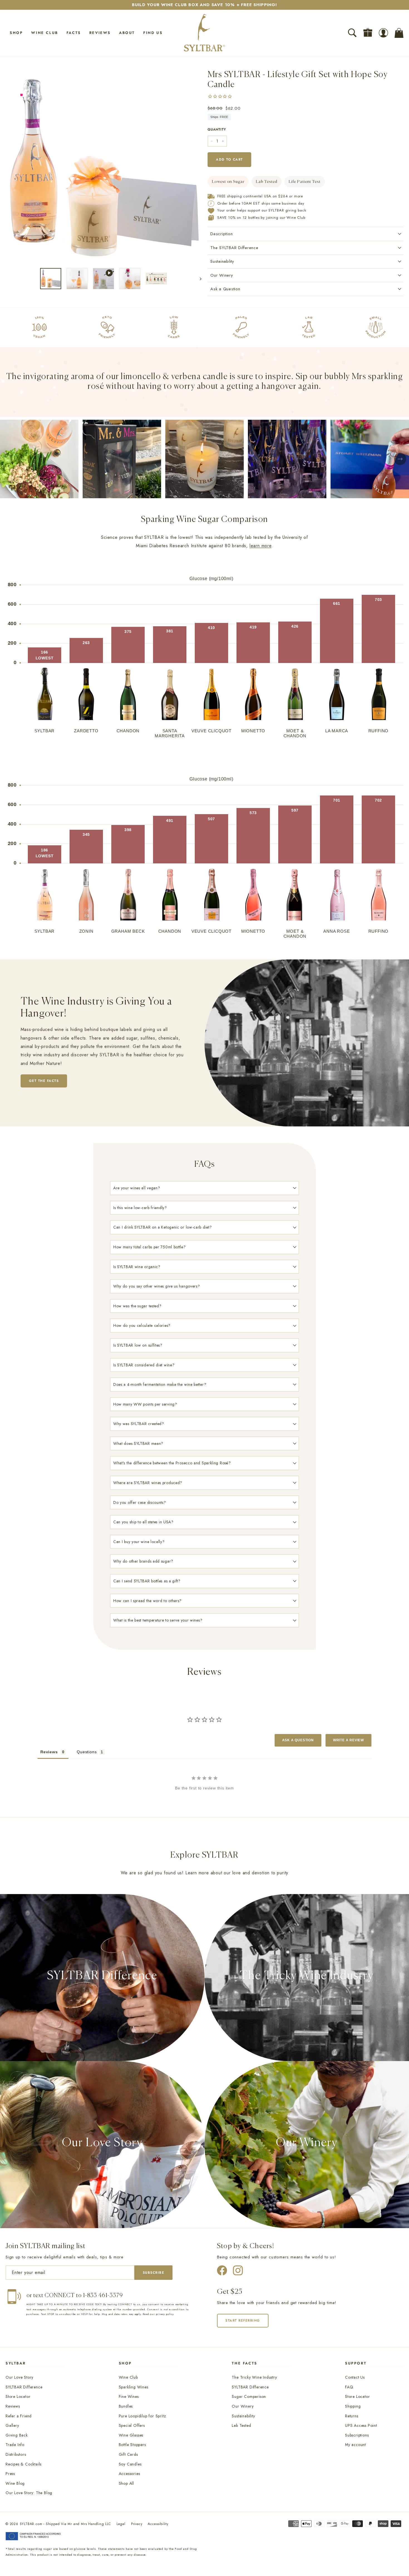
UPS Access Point (361, 2425)
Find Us (153, 33)
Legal (121, 2524)
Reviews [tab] (49, 1752)
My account (355, 2445)
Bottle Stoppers (132, 2445)
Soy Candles (130, 2464)
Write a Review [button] (348, 1740)
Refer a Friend (19, 2416)
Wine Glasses (131, 2435)
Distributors (16, 2454)
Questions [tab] (87, 1752)
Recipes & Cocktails (24, 2464)
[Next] (198, 279)
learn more (261, 546)
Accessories (130, 2474)
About (127, 33)
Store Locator (18, 2396)
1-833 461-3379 (103, 2296)
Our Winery (222, 275)
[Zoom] (104, 165)
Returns (352, 2416)
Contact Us (355, 2377)
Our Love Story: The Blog (29, 2493)
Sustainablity (222, 261)
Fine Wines (129, 2396)
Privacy (137, 2524)
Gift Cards (128, 2454)
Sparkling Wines (134, 2387)
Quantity (217, 129)
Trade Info (15, 2445)
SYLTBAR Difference (24, 2387)
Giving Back (17, 2435)
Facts (74, 33)
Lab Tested (241, 2425)
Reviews (100, 33)
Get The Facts (44, 1081)
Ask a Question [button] (298, 1740)
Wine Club (45, 33)
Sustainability (243, 2416)
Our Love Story (19, 2377)
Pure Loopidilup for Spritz (142, 2416)
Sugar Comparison (249, 2396)
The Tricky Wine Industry (254, 2377)
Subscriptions (357, 2435)
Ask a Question (225, 289)
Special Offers (132, 2425)
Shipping (353, 2406)
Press (10, 2474)
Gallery (12, 2425)
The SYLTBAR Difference (234, 248)
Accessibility (158, 2524)
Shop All (126, 2483)
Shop (16, 33)
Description (221, 234)
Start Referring (243, 2320)
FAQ (349, 2387)
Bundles (126, 2406)
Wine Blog (15, 2483)
